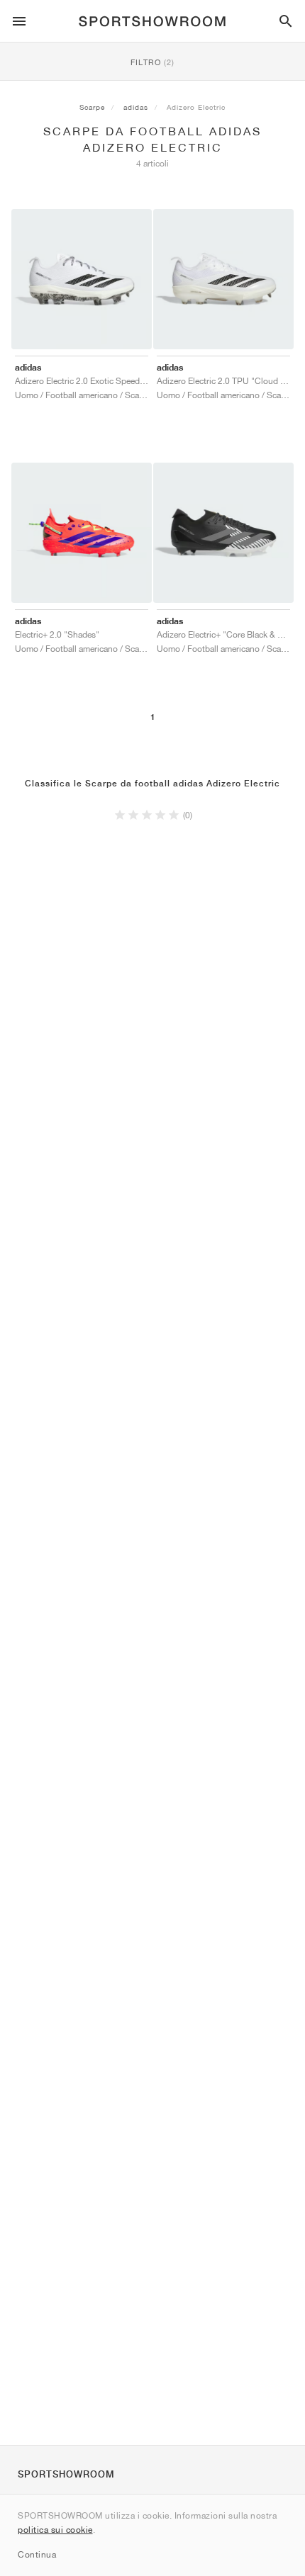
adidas (136, 107)
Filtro (152, 62)
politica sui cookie (55, 2530)
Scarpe (92, 107)
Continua (37, 2554)
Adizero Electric (196, 107)
